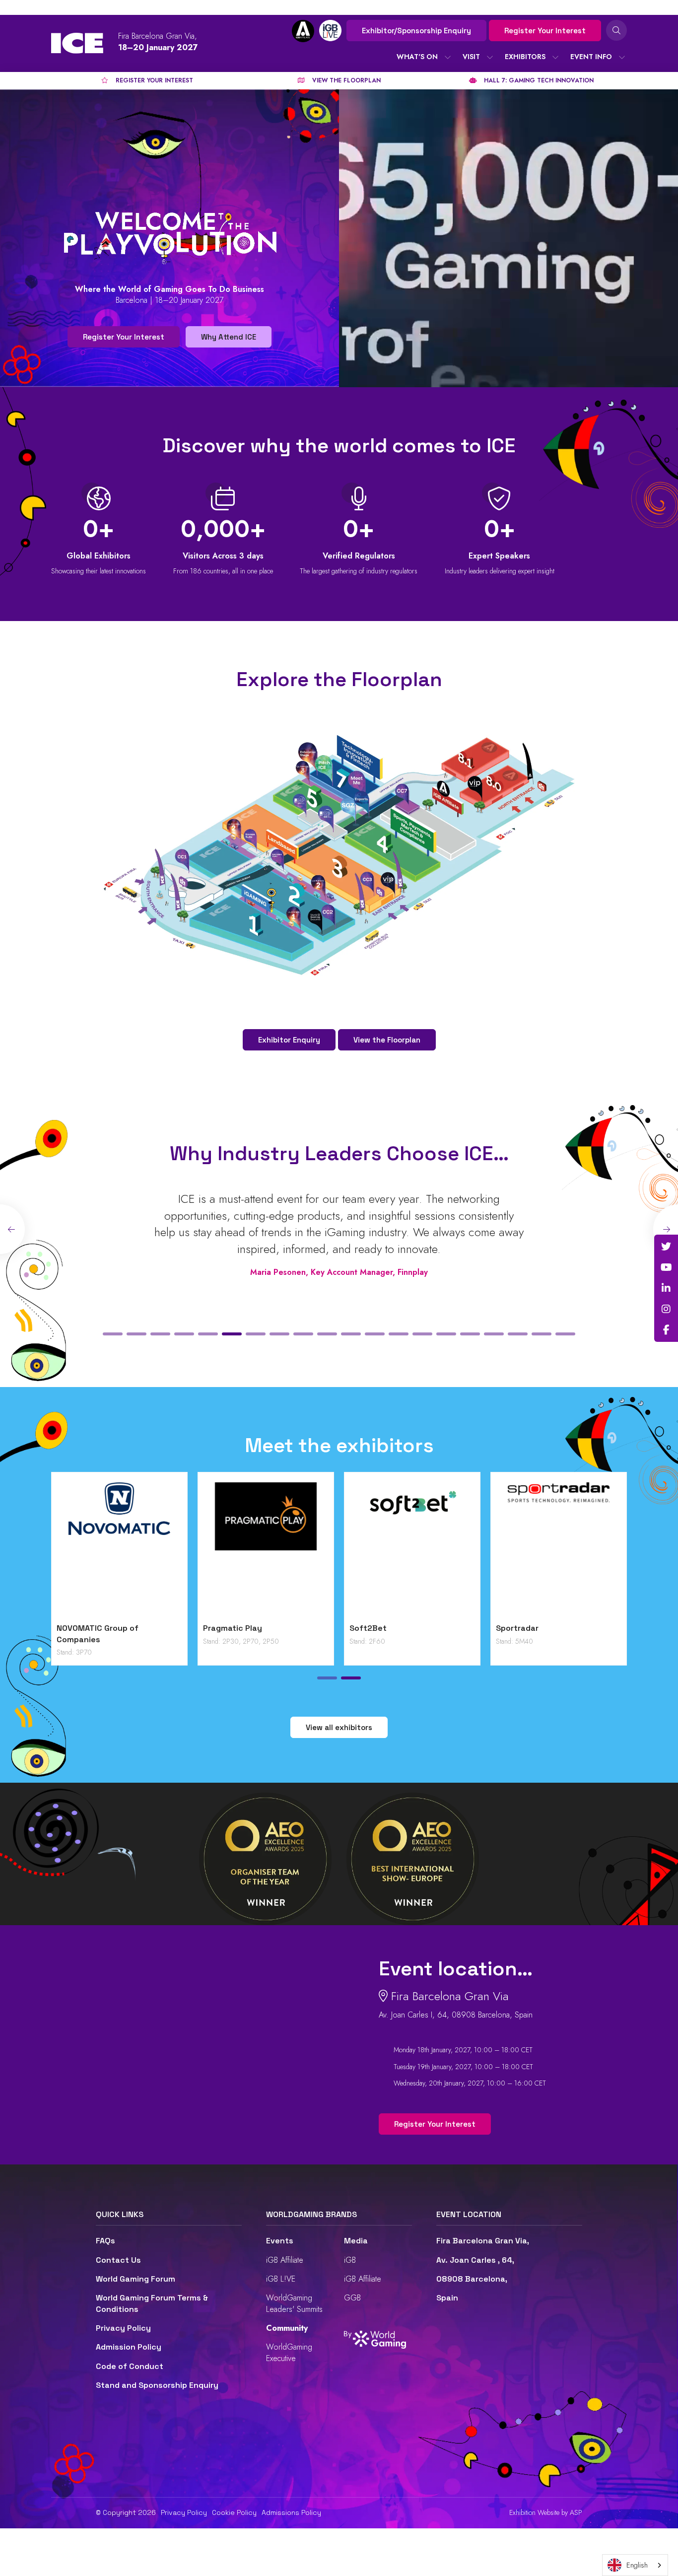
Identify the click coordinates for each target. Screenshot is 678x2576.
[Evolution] (176, 1550)
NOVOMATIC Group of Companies (594, 1634)
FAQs (105, 2241)
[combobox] (635, 2565)
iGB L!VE (281, 2279)
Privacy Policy (123, 2328)
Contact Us (118, 2260)
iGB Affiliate (285, 2260)
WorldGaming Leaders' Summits (294, 2303)
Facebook (666, 1330)
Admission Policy (129, 2347)
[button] (113, 1334)
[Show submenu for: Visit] (490, 57)
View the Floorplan (387, 1040)
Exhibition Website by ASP (546, 2513)
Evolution (132, 1628)
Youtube (666, 1267)
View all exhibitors (339, 1727)
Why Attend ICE (229, 337)
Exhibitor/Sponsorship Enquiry (416, 31)
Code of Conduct (130, 2366)
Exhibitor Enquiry (289, 1040)
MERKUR (422, 1628)
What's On (417, 57)
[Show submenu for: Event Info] (622, 57)
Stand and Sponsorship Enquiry (157, 2385)
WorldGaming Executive (289, 2352)
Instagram (666, 1309)
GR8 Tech (279, 1628)
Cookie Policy (234, 2512)
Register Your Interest (545, 31)
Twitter (666, 1247)
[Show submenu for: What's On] (448, 57)
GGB (352, 2298)
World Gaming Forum (136, 2279)
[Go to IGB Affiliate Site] (303, 31)
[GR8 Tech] (323, 1550)
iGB (350, 2260)
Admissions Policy (291, 2512)
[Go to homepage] (77, 43)
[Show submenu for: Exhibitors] (555, 57)
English (637, 2565)
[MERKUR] (469, 1550)
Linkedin (666, 1288)
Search (616, 30)
